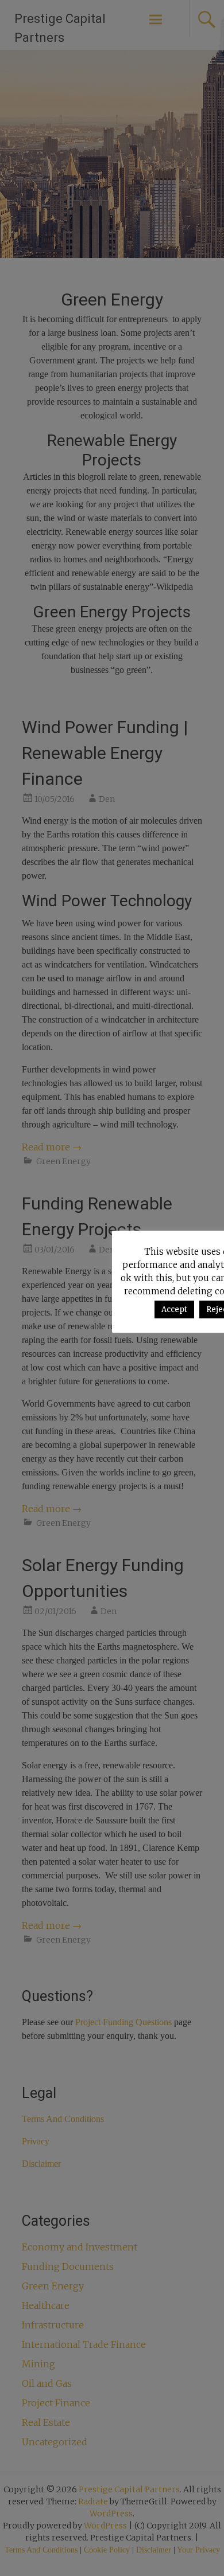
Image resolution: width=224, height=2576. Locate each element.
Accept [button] (174, 1309)
